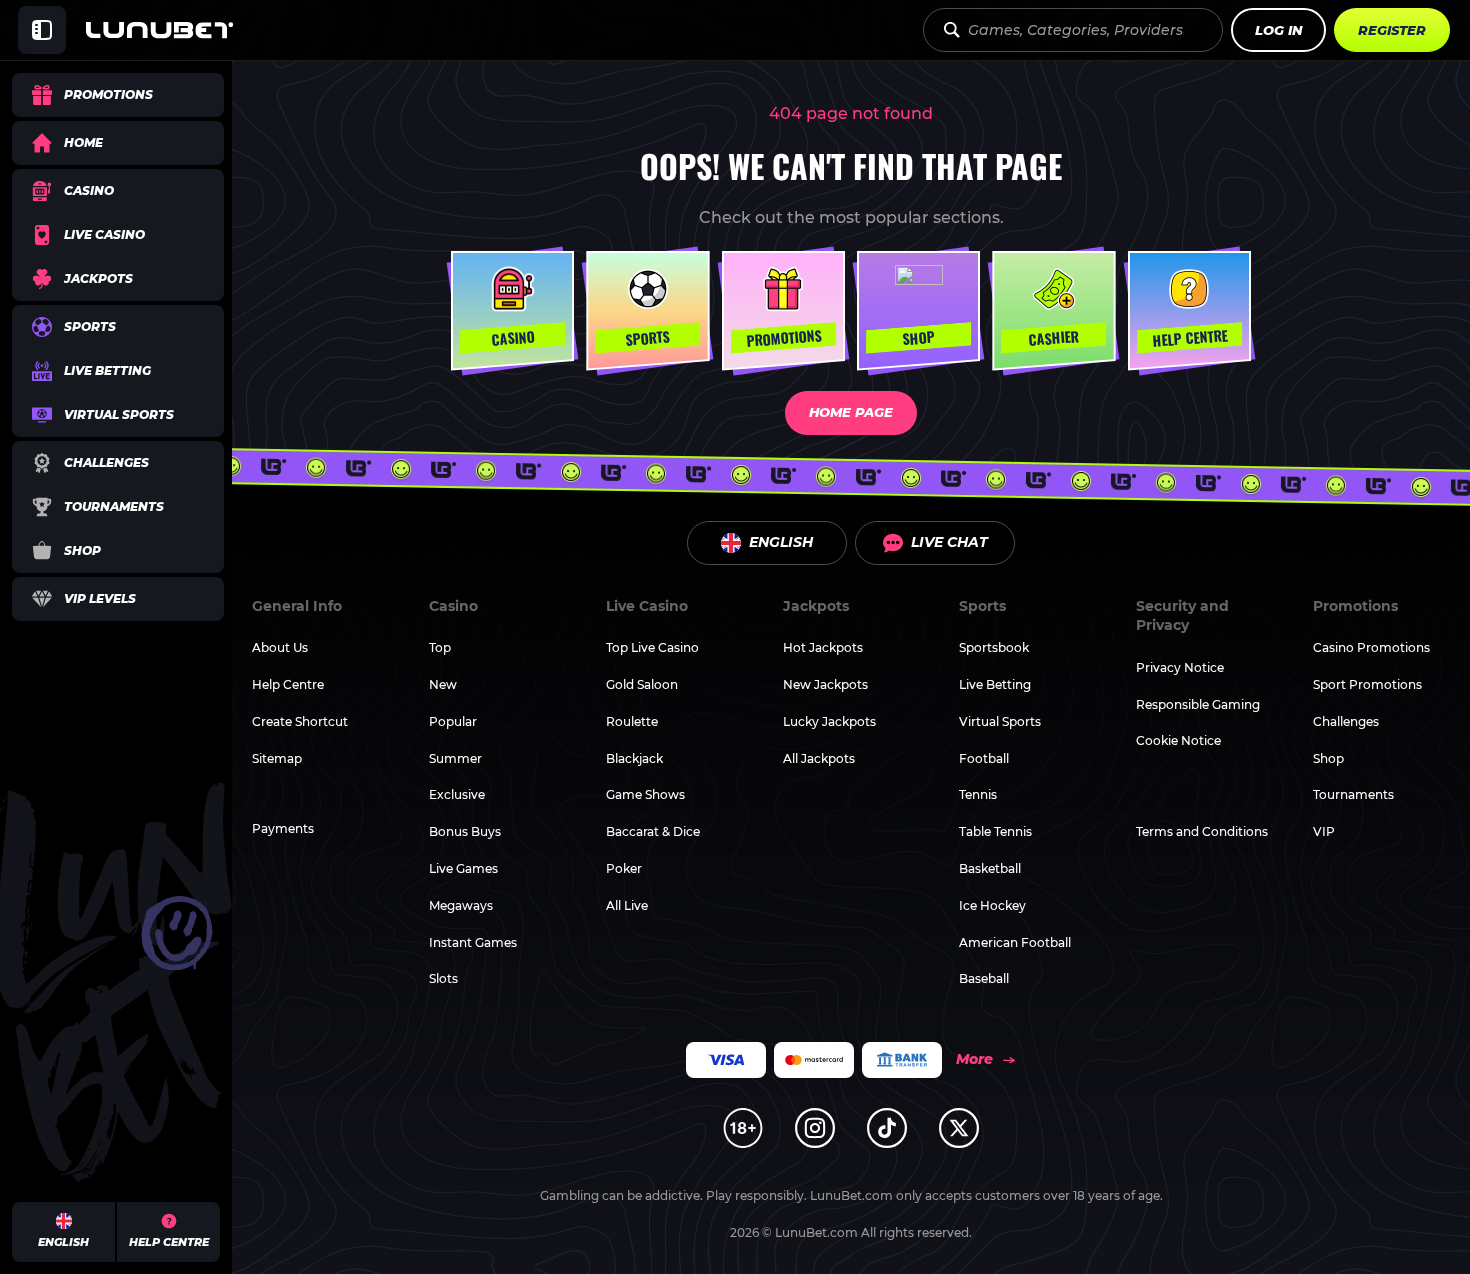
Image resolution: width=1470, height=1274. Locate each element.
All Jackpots (819, 758)
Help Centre (288, 684)
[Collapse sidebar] (42, 30)
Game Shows (645, 794)
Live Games (463, 868)
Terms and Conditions (1202, 831)
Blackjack (634, 758)
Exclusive (457, 794)
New (443, 684)
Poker (624, 868)
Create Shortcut (300, 721)
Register (1392, 30)
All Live (627, 905)
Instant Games (473, 942)
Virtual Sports (1000, 721)
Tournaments (1353, 794)
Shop (1328, 758)
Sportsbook (994, 647)
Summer (455, 758)
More (974, 1059)
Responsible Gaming (1198, 704)
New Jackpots (825, 684)
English (781, 542)
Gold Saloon (642, 684)
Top (440, 647)
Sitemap (277, 758)
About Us (280, 647)
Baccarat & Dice (653, 831)
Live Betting (995, 684)
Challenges (1346, 721)
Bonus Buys (465, 831)
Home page (851, 412)
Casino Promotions (1371, 647)
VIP (1324, 831)
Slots (443, 978)
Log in (1278, 30)
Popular (453, 721)
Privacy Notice (1180, 667)
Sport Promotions (1367, 684)
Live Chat (949, 542)
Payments (283, 828)
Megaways (461, 905)
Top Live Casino (652, 647)
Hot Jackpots (823, 647)
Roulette (632, 721)
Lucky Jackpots (829, 721)
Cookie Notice (1178, 740)
